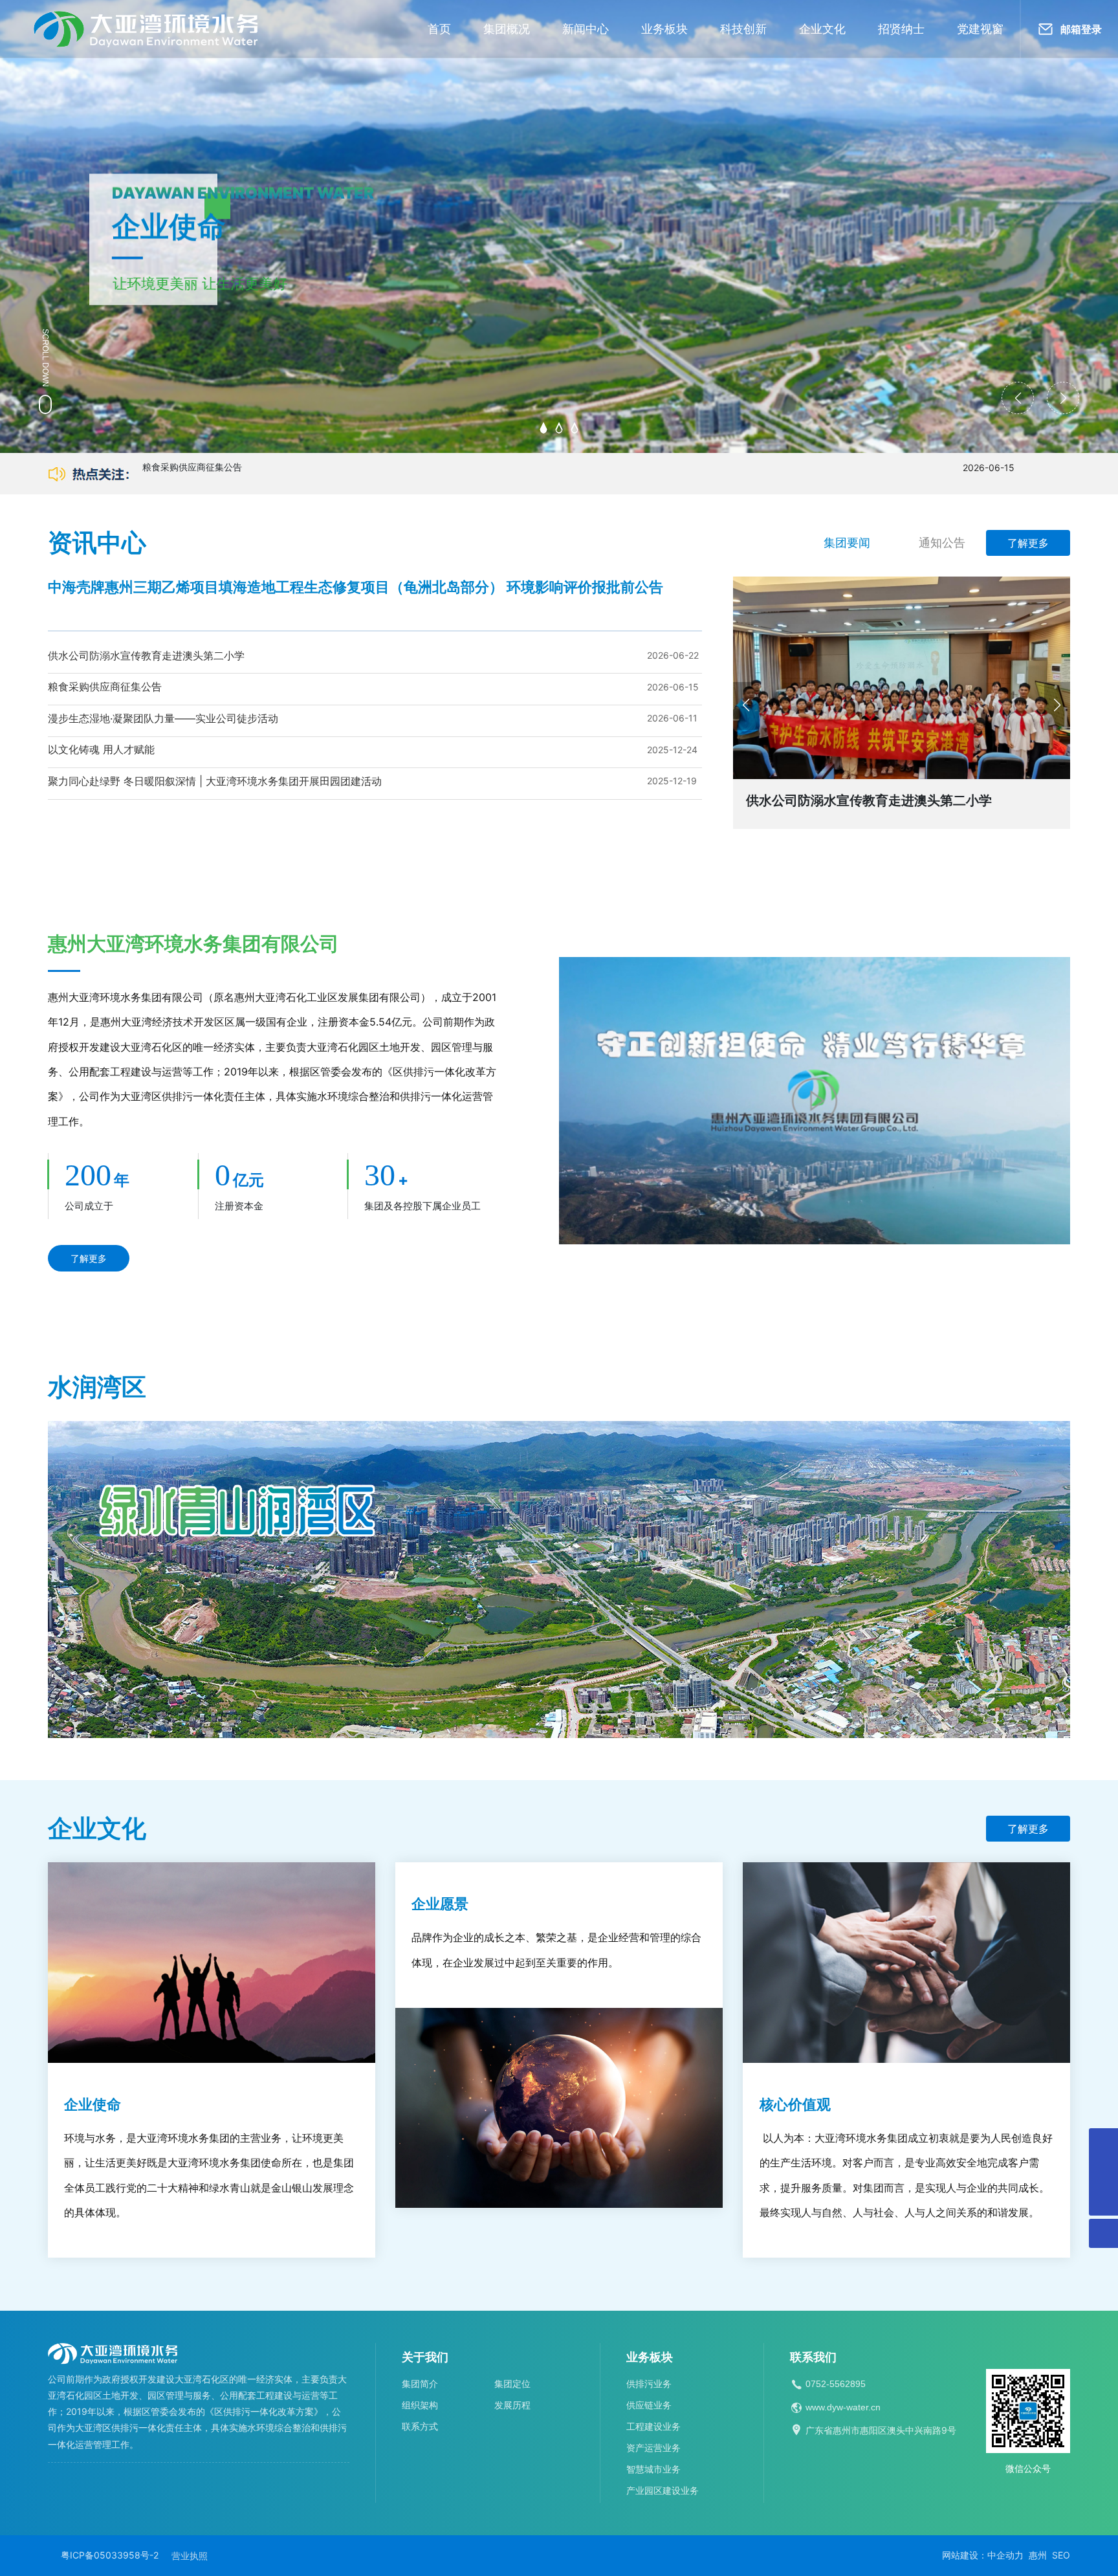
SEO (1061, 2555)
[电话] (1103, 2143)
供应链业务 (649, 2405)
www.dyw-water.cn (843, 2407)
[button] (543, 428)
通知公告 (942, 543)
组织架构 (420, 2405)
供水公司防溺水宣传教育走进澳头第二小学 (146, 655)
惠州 (1038, 2555)
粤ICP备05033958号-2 (110, 2555)
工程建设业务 (653, 2426)
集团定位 (512, 2383)
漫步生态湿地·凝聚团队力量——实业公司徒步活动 (163, 718)
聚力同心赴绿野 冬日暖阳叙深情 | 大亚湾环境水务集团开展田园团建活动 (215, 781)
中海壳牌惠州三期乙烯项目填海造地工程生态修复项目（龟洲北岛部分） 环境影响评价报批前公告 (356, 587)
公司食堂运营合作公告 (188, 474)
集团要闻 (847, 543)
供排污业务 (649, 2383)
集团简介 (420, 2383)
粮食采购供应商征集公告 (105, 687)
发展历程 (512, 2405)
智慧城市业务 (653, 2469)
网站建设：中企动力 (983, 2555)
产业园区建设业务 (663, 2490)
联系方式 (420, 2426)
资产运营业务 (653, 2448)
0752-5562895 (836, 2384)
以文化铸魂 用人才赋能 (101, 749)
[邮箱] (1103, 2172)
